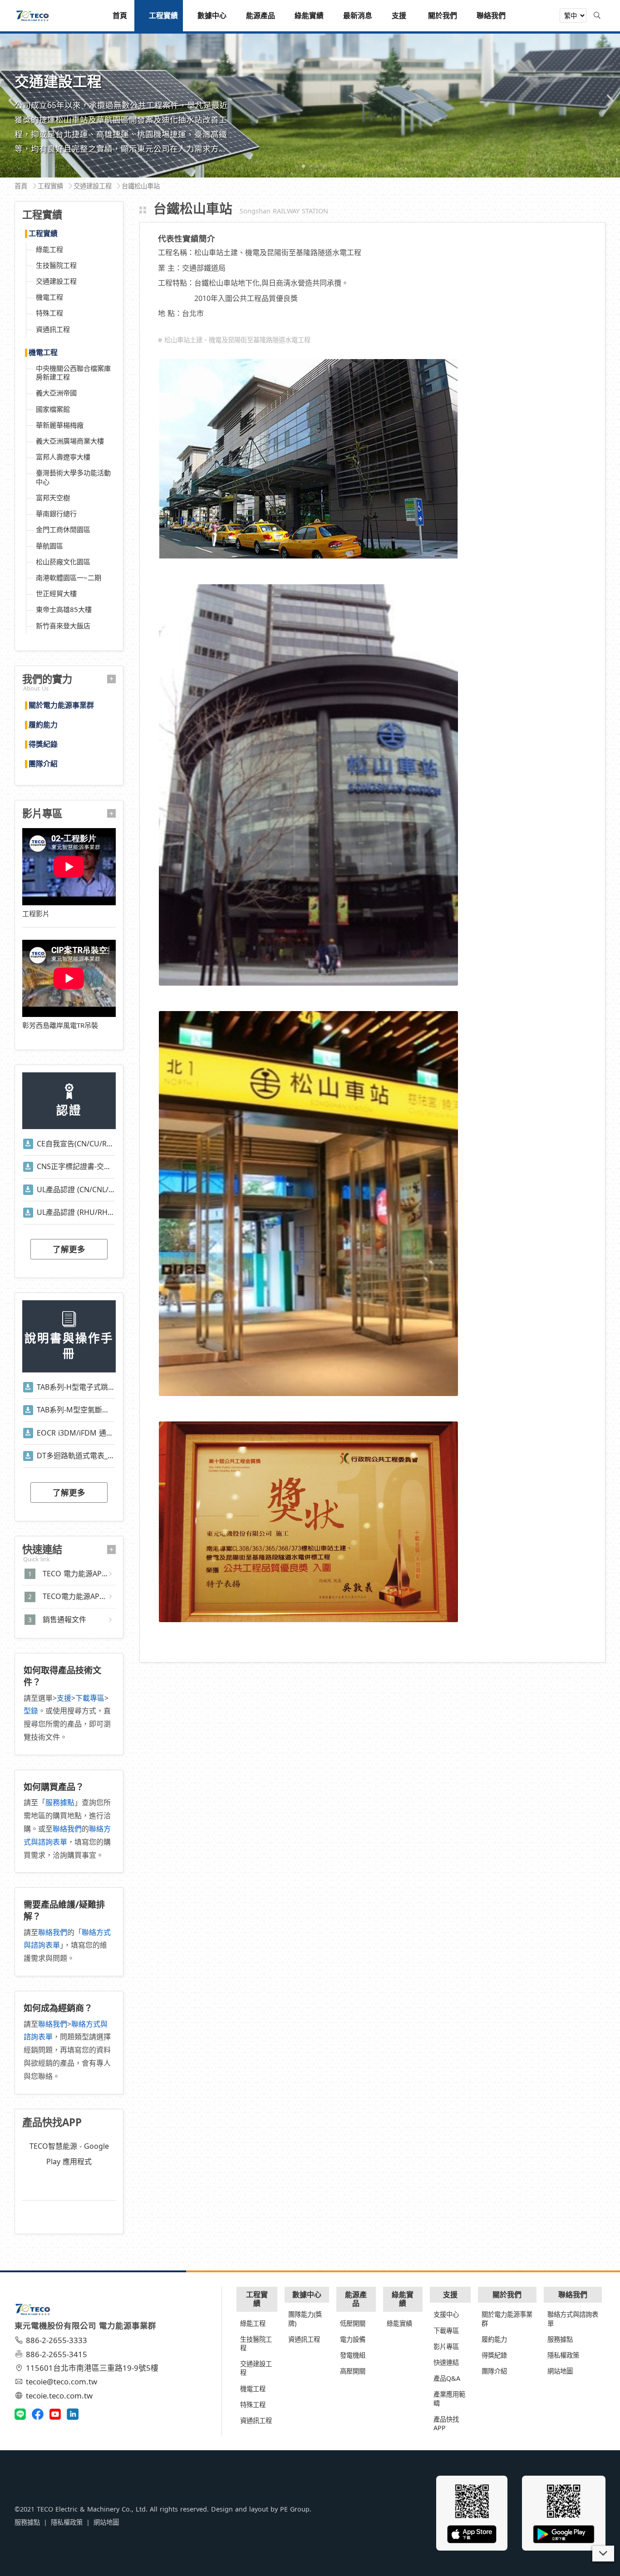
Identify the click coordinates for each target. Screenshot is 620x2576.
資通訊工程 (53, 329)
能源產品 (356, 2299)
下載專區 (90, 1698)
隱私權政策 (563, 2355)
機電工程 (49, 297)
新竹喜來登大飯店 (63, 626)
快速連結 (446, 2362)
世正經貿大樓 (56, 593)
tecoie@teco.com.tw (62, 2381)
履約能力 (43, 725)
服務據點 (60, 1802)
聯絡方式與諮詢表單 (573, 2319)
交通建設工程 (56, 281)
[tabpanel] (310, 105)
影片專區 (446, 2347)
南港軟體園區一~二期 (69, 577)
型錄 (31, 1711)
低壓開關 (353, 2323)
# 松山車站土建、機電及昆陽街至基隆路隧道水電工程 (234, 340)
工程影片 (36, 913)
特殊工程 (49, 313)
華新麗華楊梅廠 (60, 425)
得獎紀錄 (43, 745)
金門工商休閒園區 (63, 529)
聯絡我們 (67, 1829)
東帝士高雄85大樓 (64, 609)
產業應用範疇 (449, 2398)
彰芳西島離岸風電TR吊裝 (60, 1025)
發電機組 (353, 2355)
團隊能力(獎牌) (305, 2319)
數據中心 (307, 2295)
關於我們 (507, 2295)
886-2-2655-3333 (57, 2340)
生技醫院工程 (56, 265)
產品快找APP (446, 2423)
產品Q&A (447, 2378)
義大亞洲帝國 (56, 393)
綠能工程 (49, 249)
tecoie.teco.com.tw (59, 2396)
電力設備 (353, 2339)
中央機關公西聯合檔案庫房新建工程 (73, 373)
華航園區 (49, 546)
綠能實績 (403, 2299)
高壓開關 (353, 2371)
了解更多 (69, 1249)
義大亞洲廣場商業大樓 (70, 441)
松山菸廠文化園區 (63, 562)
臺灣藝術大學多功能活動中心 (73, 477)
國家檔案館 (53, 409)
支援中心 (446, 2314)
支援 (64, 1698)
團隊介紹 (43, 764)
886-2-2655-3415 (57, 2354)
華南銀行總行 (56, 513)
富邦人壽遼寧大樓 (63, 457)
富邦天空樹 (53, 498)
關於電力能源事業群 (61, 706)
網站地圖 (560, 2371)
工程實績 (43, 234)
